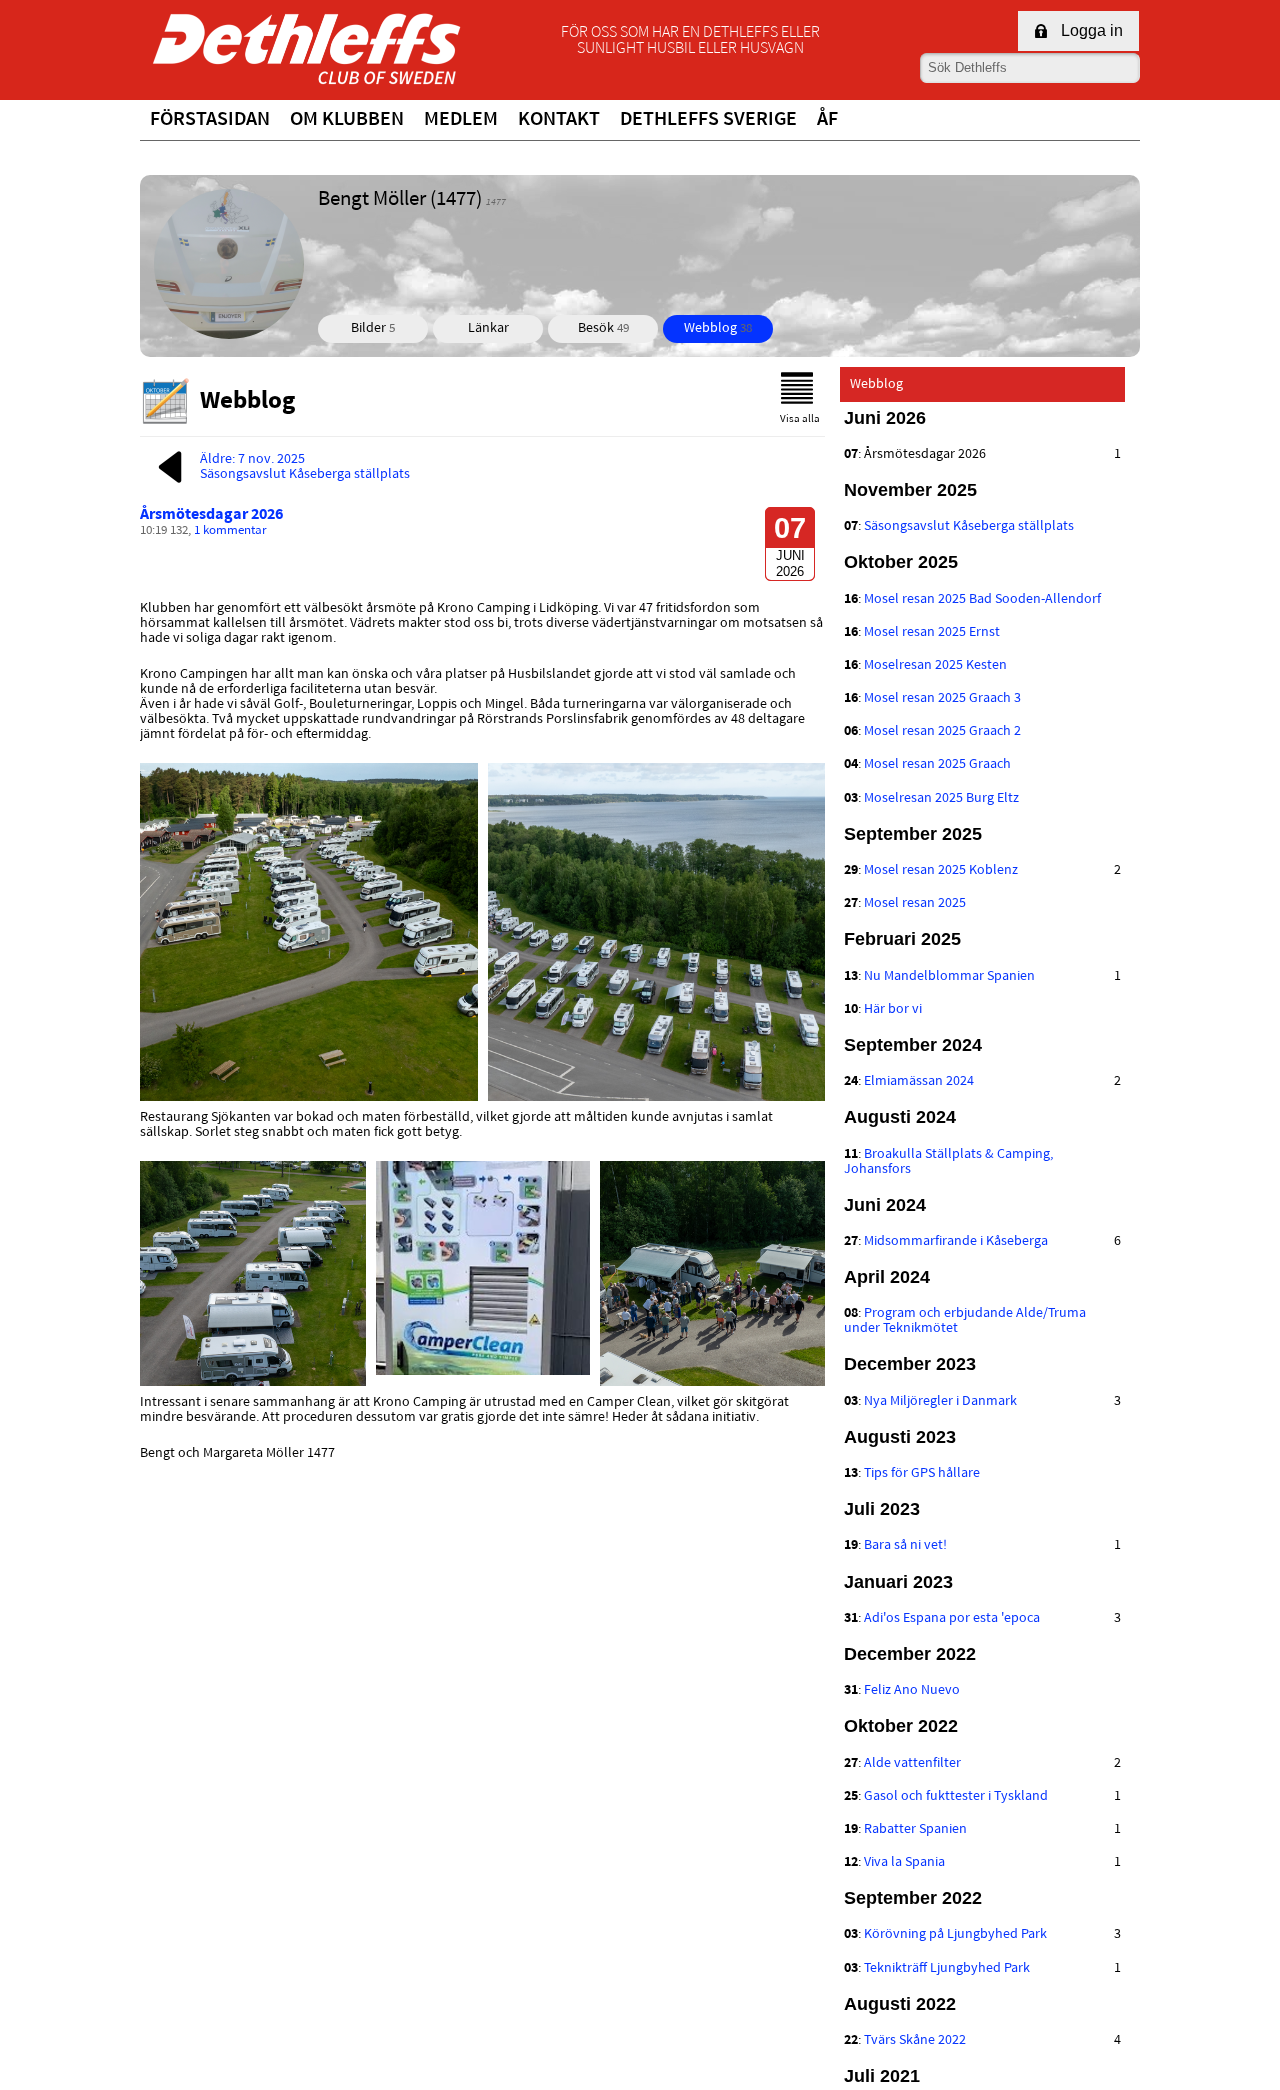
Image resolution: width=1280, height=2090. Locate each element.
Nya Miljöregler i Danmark (940, 1401)
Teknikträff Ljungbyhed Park (947, 1968)
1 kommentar (230, 531)
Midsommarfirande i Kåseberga (956, 1241)
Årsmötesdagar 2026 (211, 515)
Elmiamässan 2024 (919, 1081)
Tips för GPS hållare (922, 1473)
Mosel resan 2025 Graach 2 (942, 731)
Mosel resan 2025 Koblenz (941, 870)
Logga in (1092, 30)
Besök (603, 328)
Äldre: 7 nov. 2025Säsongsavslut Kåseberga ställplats (305, 467)
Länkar (488, 328)
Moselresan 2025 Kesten (935, 665)
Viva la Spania (904, 1862)
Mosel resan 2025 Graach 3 (942, 698)
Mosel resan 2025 (915, 903)
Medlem (461, 120)
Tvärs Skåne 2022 (915, 2040)
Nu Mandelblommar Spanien (949, 976)
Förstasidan (210, 120)
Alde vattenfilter (912, 1763)
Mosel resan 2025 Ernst (932, 632)
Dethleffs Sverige (708, 120)
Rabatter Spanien (915, 1829)
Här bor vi (893, 1009)
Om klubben (347, 120)
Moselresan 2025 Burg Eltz (941, 798)
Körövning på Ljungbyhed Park (955, 1934)
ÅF (827, 120)
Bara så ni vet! (905, 1545)
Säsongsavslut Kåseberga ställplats (969, 526)
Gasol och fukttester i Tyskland (956, 1796)
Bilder (373, 328)
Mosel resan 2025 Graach (937, 764)
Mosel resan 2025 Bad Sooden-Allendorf (982, 599)
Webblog (718, 328)
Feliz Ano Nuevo (912, 1690)
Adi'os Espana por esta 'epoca (952, 1618)
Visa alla (800, 419)
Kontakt (559, 120)
